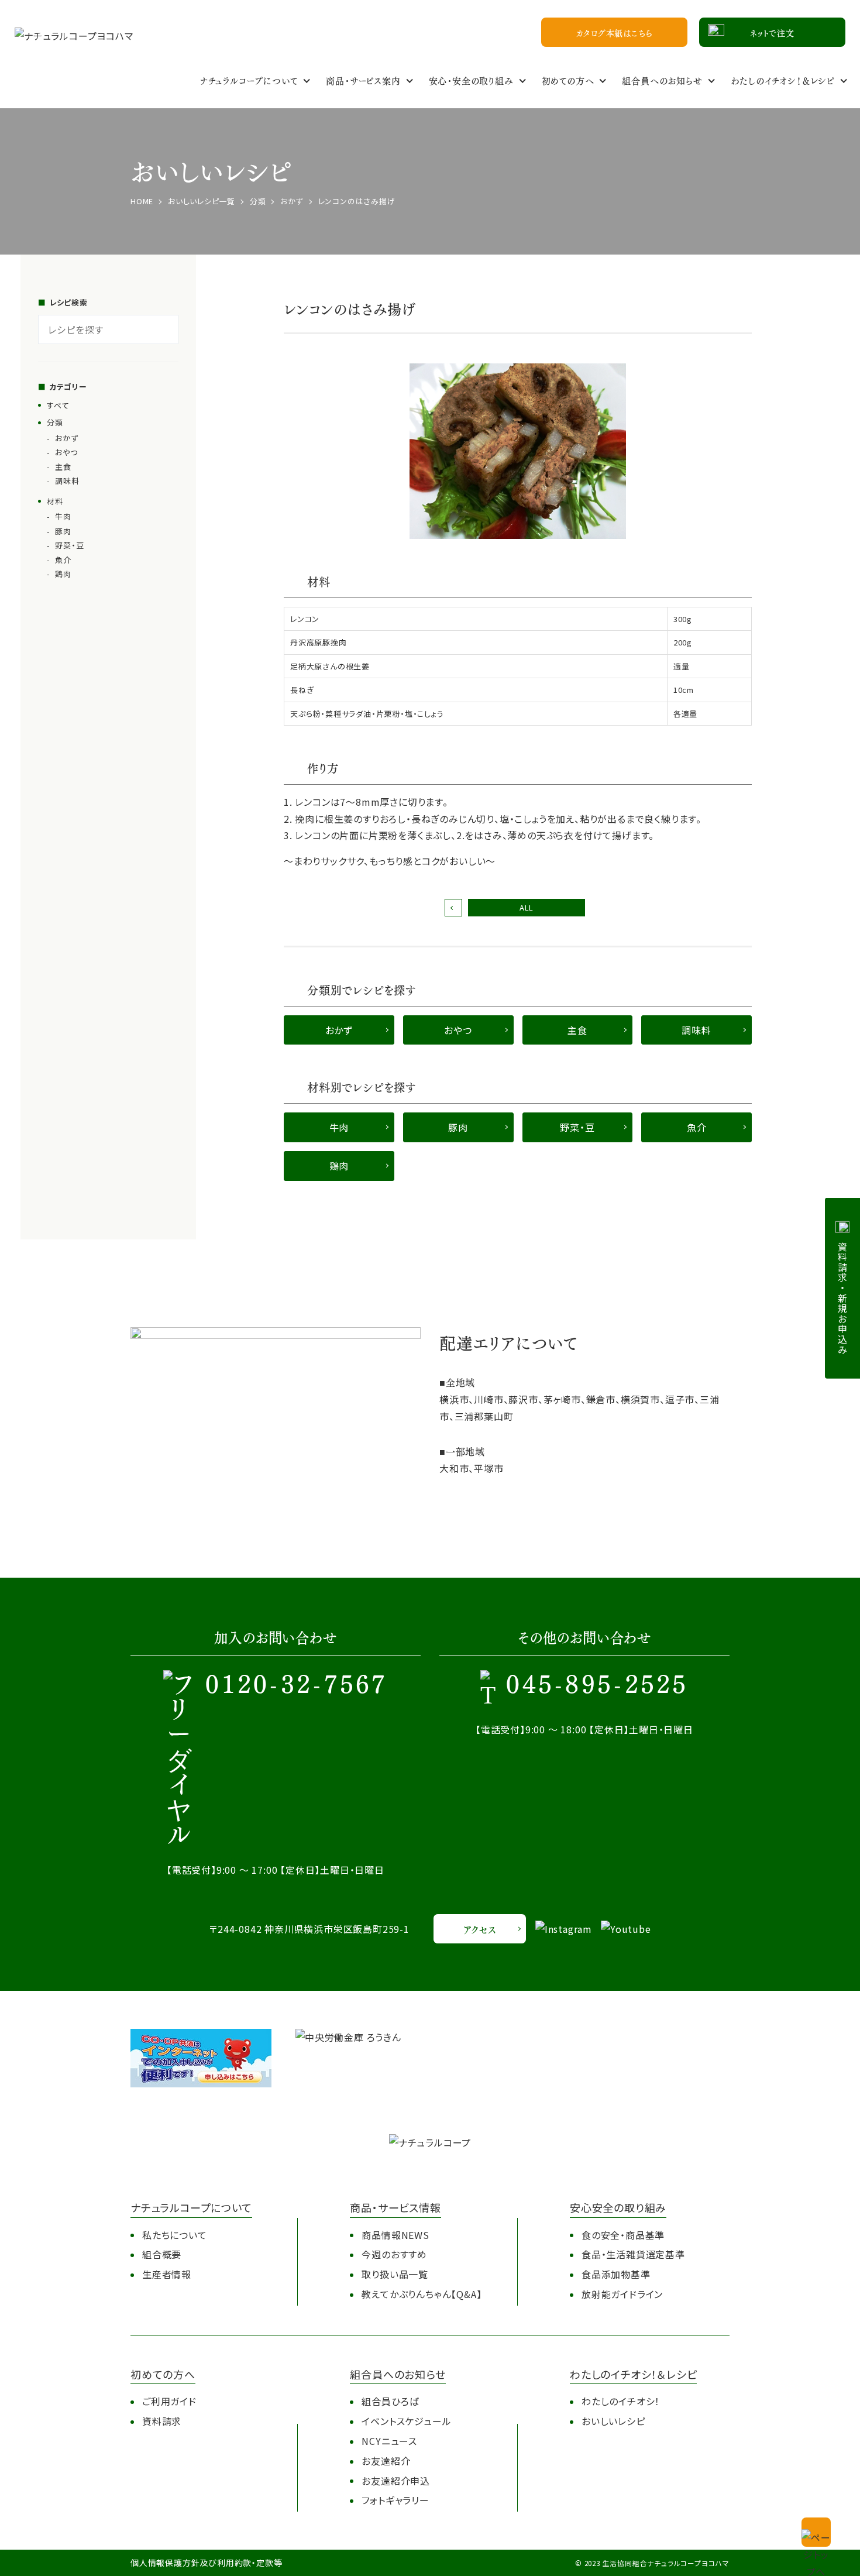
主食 (63, 467)
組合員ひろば (390, 2401)
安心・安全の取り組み (471, 80)
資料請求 (162, 2421)
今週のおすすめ (394, 2254)
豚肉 (63, 531)
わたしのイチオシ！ (621, 2401)
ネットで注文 (772, 32)
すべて (58, 405)
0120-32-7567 (296, 1686)
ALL (527, 907)
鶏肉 (63, 574)
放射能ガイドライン (622, 2294)
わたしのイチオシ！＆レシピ (783, 80)
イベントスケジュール (406, 2421)
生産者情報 (167, 2274)
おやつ (66, 452)
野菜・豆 (69, 545)
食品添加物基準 (616, 2274)
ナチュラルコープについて (249, 80)
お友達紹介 (386, 2461)
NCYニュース (389, 2441)
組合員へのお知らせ (662, 80)
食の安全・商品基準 (623, 2235)
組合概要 (162, 2254)
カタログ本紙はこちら (615, 32)
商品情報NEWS (395, 2235)
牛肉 (63, 516)
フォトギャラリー (395, 2500)
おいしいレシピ (613, 2421)
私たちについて (175, 2235)
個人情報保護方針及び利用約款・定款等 (206, 2563)
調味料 (67, 481)
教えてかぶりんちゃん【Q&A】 (422, 2294)
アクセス (479, 1929)
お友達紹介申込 (396, 2481)
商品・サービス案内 (363, 80)
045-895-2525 (597, 1686)
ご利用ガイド (169, 2401)
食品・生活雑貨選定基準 (633, 2254)
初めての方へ (568, 80)
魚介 (63, 560)
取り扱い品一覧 (395, 2274)
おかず (66, 438)
